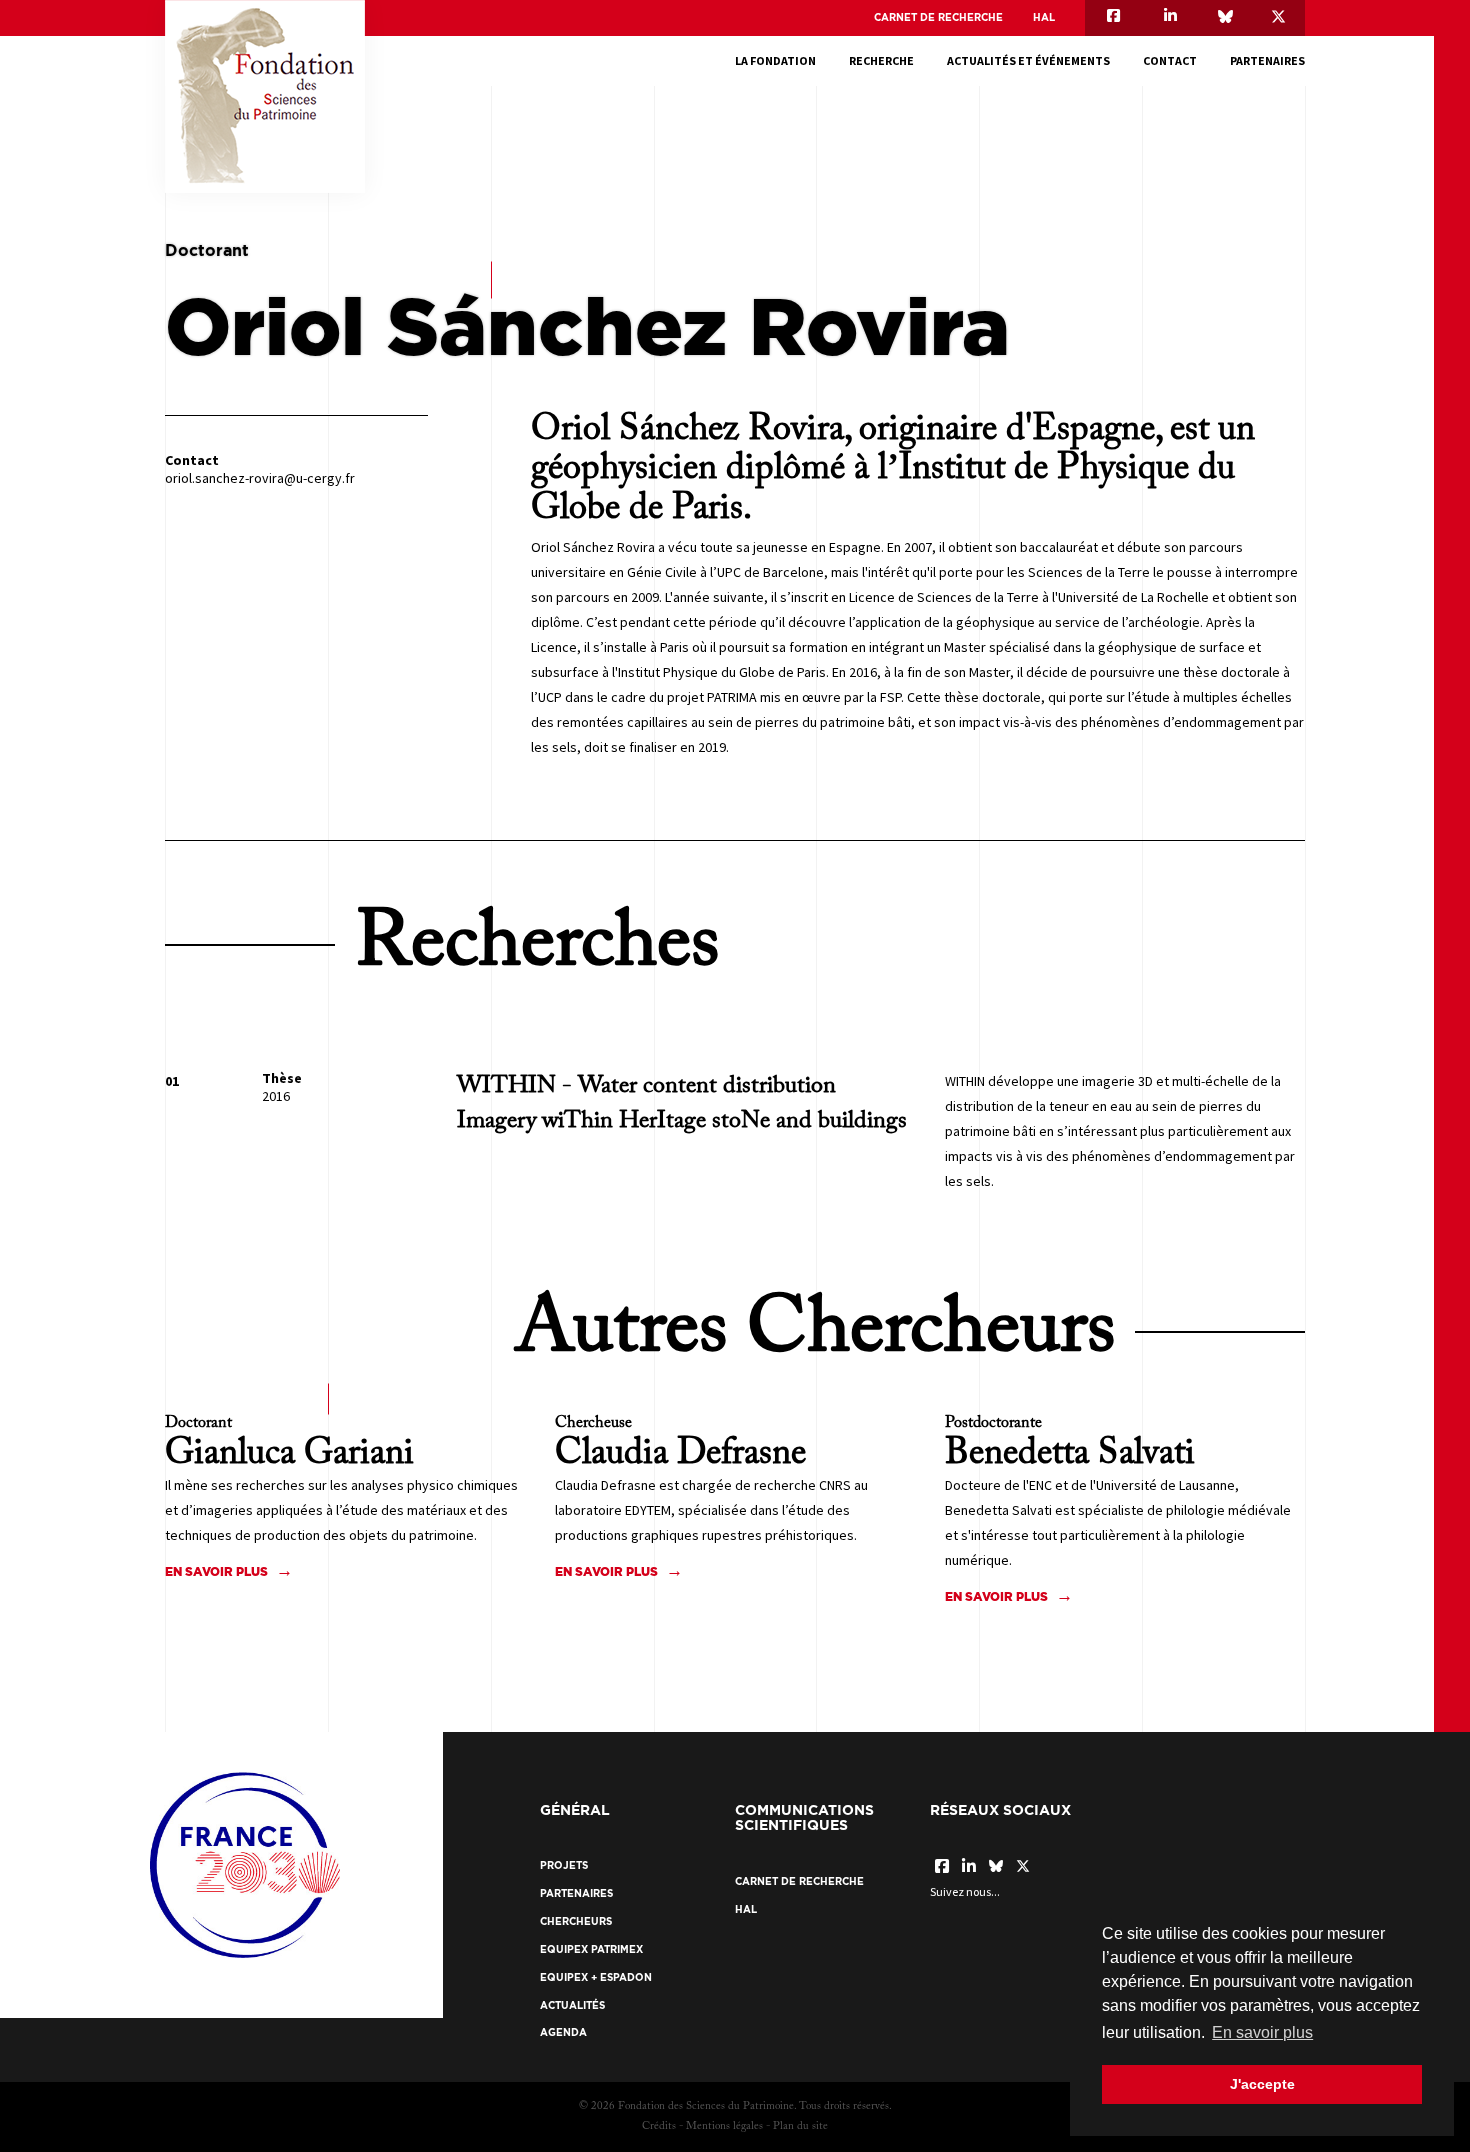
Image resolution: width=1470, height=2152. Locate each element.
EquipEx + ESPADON (596, 1977)
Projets (564, 1865)
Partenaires (1267, 60)
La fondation (775, 60)
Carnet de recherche (938, 17)
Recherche (881, 60)
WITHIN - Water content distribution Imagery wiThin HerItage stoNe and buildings (682, 1103)
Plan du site (800, 2126)
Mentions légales (724, 2126)
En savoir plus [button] (1262, 2032)
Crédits (659, 2126)
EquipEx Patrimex (591, 1949)
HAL (1044, 17)
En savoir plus (216, 1571)
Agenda (563, 2032)
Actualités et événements (1028, 60)
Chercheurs (576, 1921)
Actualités (572, 2005)
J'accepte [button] (1262, 2084)
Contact (1170, 60)
